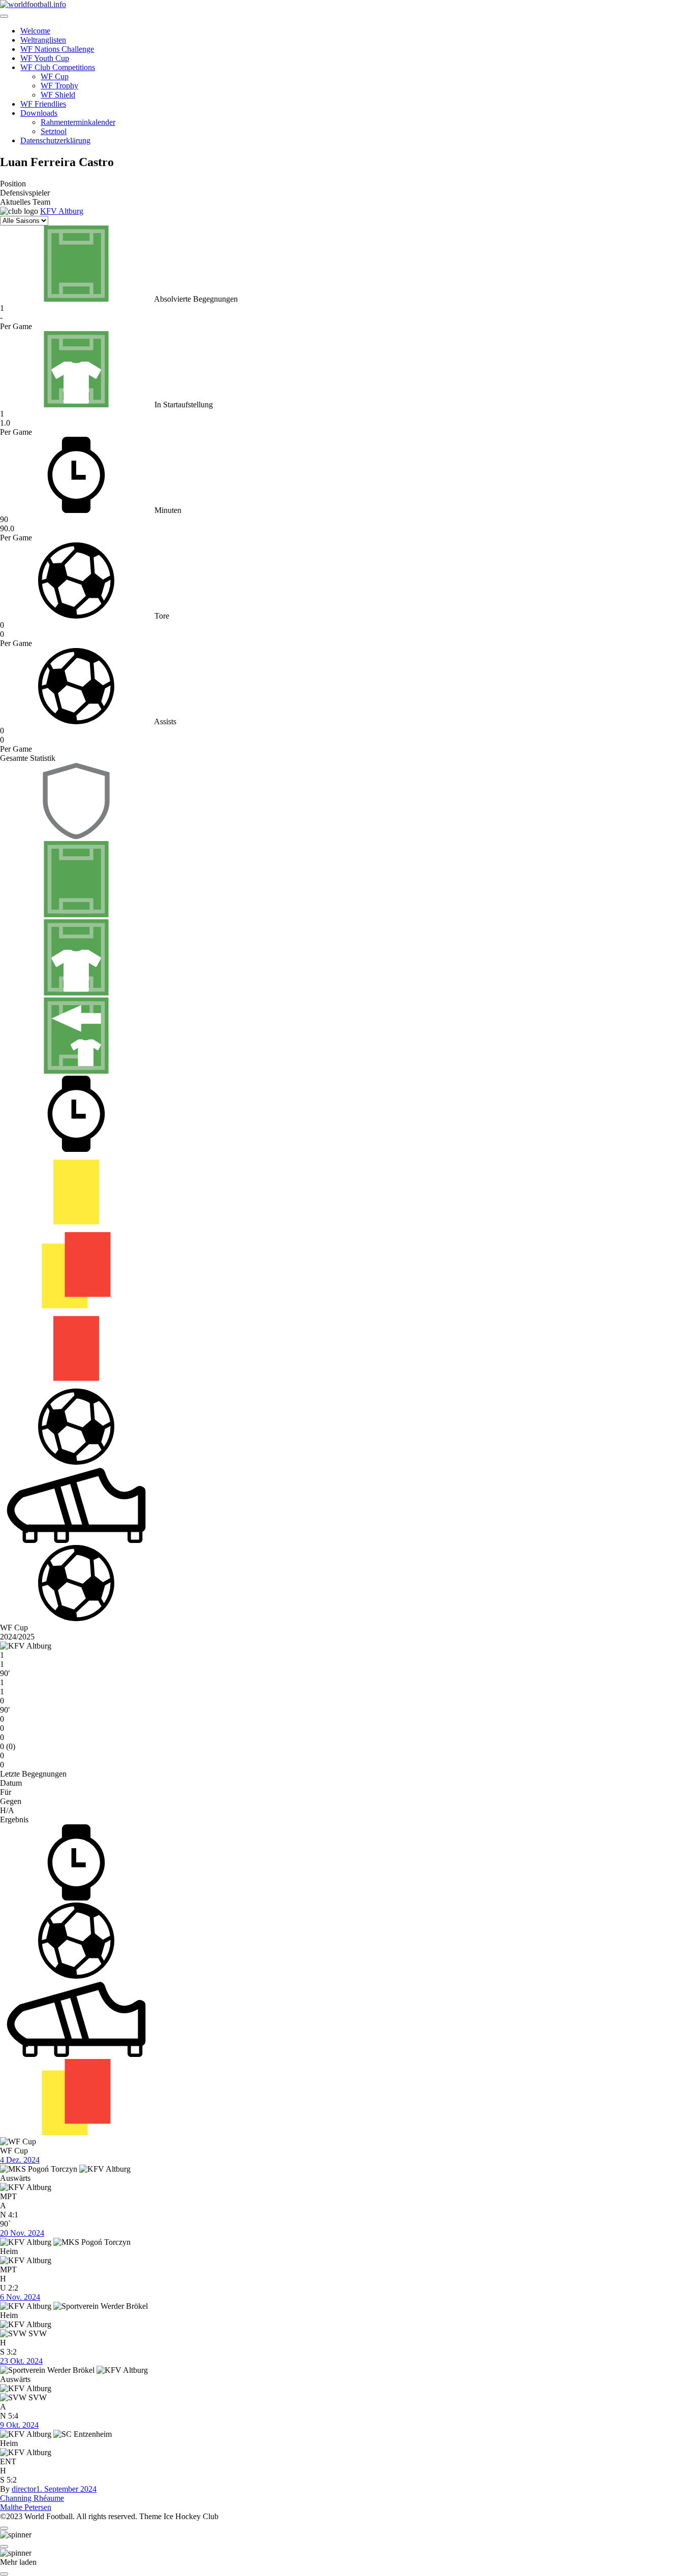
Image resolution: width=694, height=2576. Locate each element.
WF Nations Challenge (57, 49)
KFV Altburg (62, 211)
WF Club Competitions (58, 67)
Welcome (35, 31)
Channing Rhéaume (32, 2498)
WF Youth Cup (45, 58)
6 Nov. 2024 (20, 2297)
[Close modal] (4, 2528)
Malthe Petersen (26, 2507)
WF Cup (55, 76)
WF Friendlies (43, 104)
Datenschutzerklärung (55, 140)
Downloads (39, 113)
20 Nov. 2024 (22, 2233)
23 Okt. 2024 (21, 2361)
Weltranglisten (43, 40)
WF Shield (58, 95)
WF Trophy (59, 86)
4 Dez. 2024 (20, 2160)
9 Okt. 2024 (19, 2425)
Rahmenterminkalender (78, 122)
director (24, 2489)
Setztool (54, 131)
